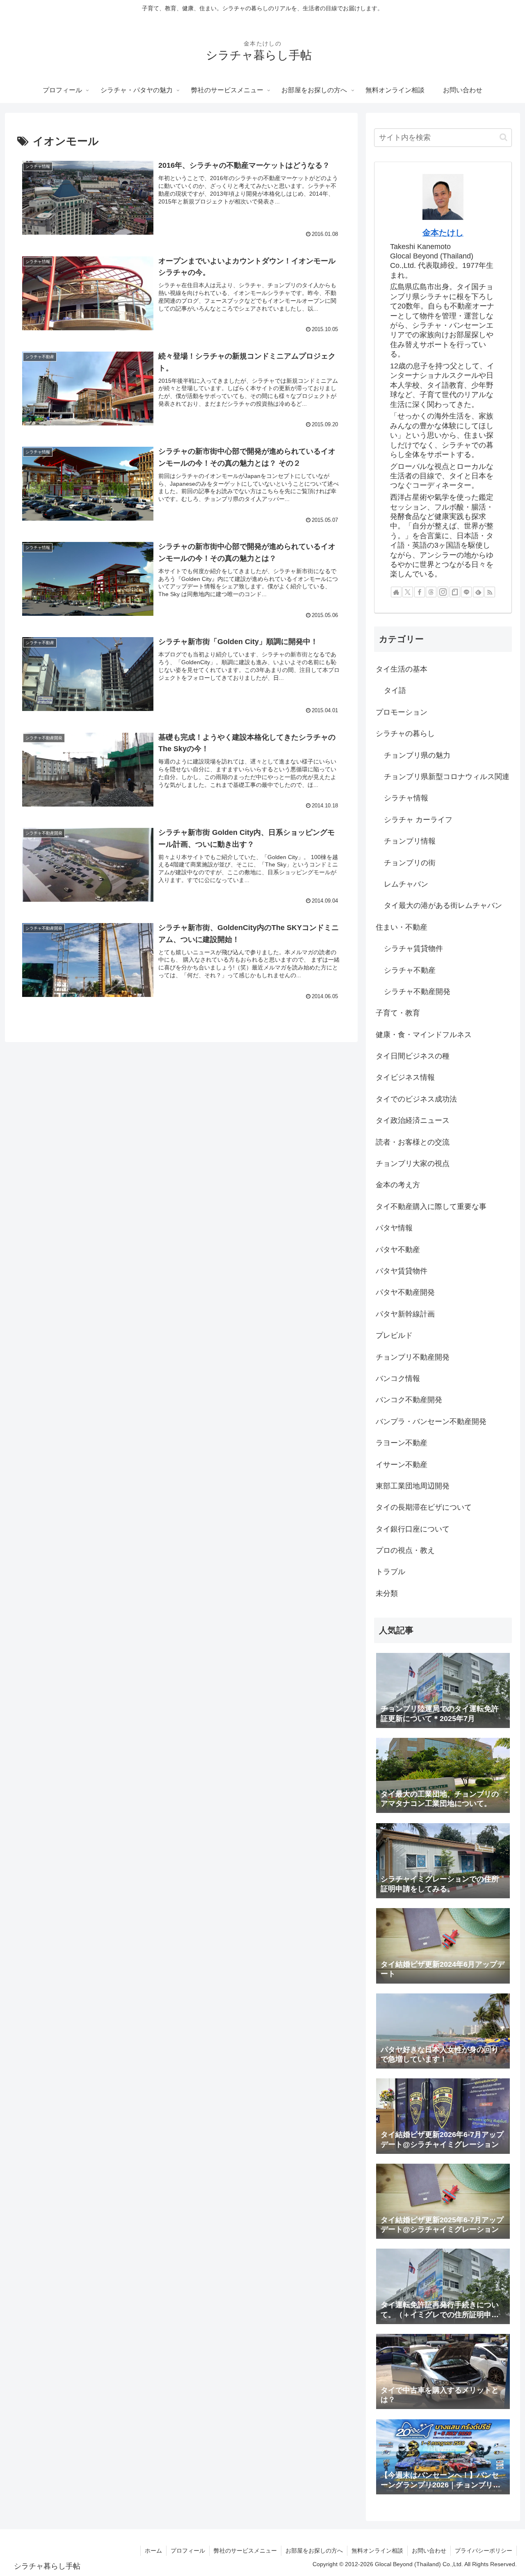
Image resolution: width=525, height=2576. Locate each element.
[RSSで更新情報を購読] (490, 592)
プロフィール (188, 2551)
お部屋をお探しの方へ (314, 2551)
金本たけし (443, 233)
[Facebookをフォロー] (420, 592)
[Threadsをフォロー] (431, 592)
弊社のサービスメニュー (245, 2551)
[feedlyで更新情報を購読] (478, 592)
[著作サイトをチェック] (396, 592)
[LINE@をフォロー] (466, 592)
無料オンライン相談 (377, 2551)
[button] (503, 137)
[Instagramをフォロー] (443, 592)
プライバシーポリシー (484, 2551)
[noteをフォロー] (455, 592)
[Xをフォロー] (408, 592)
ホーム (153, 2551)
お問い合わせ (429, 2551)
